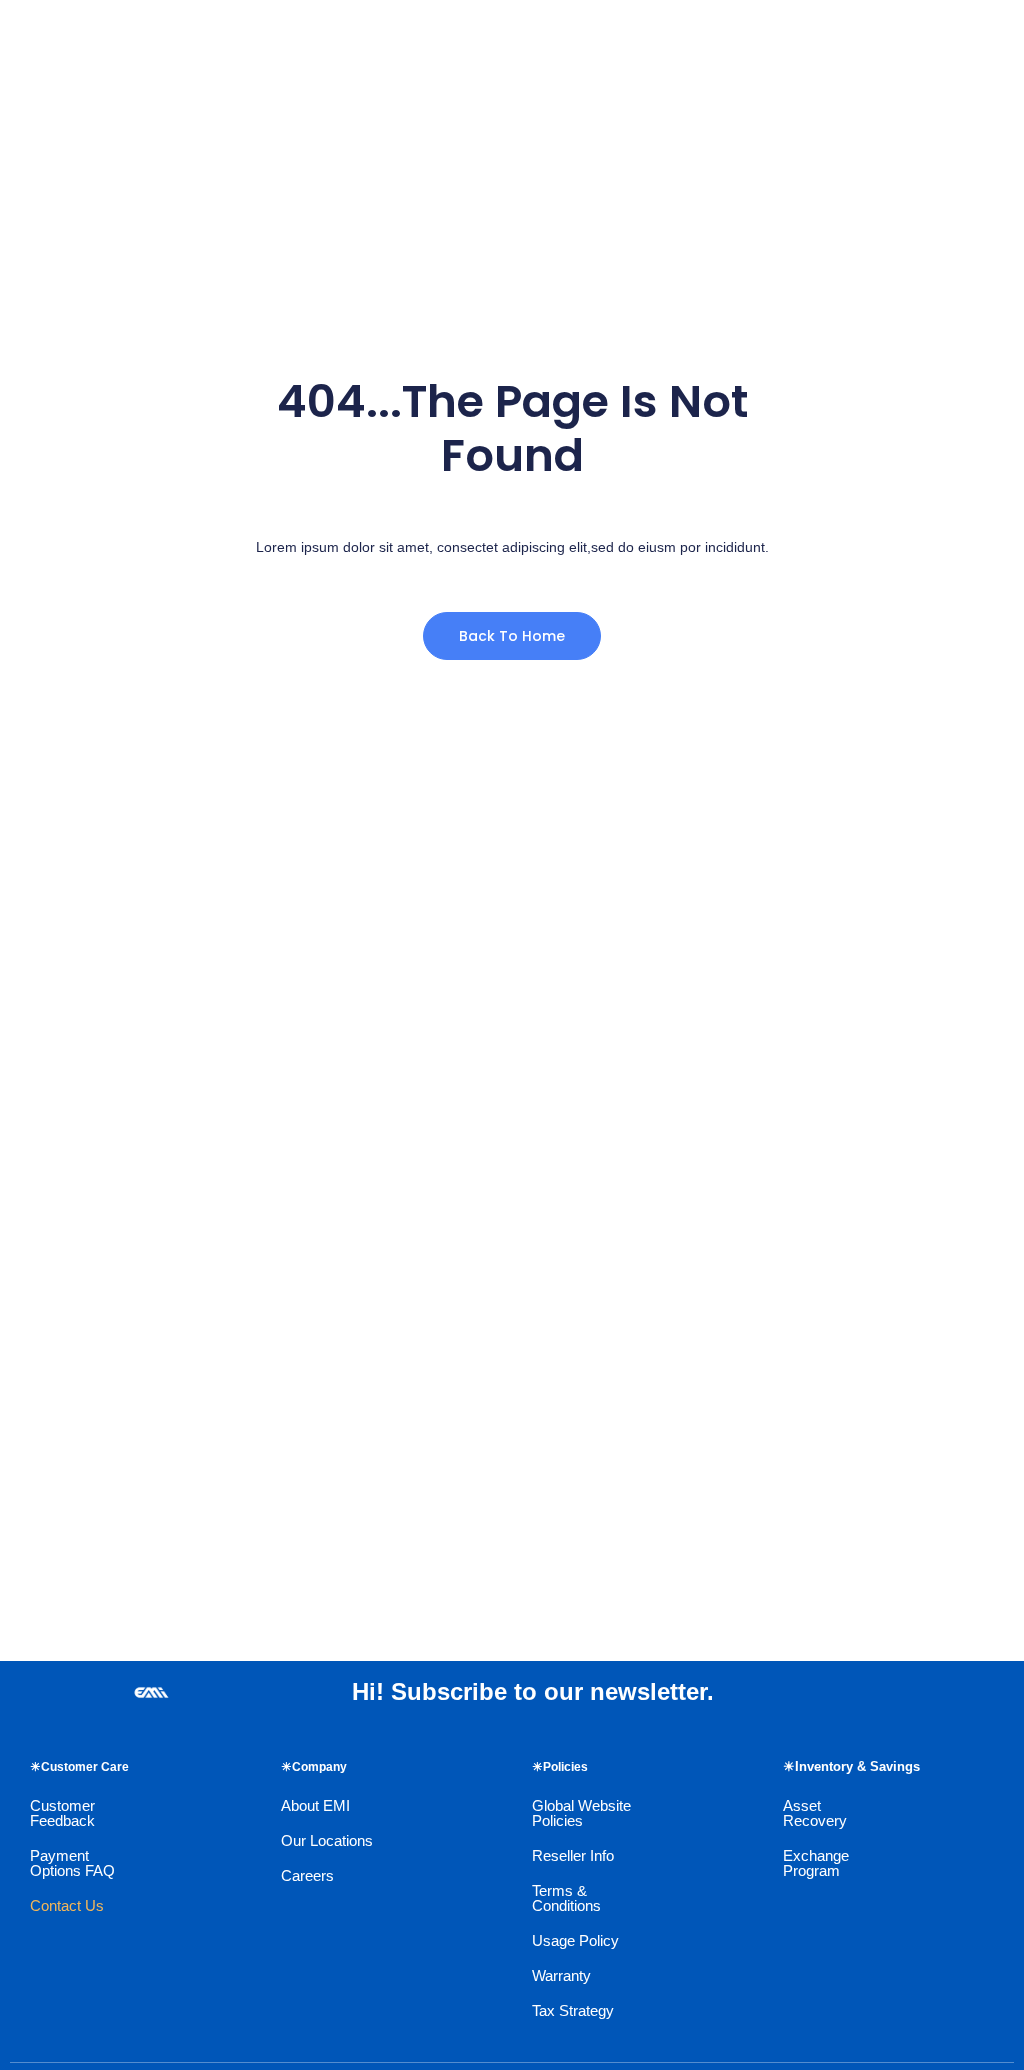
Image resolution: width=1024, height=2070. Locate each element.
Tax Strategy (573, 2010)
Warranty (561, 1975)
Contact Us (67, 1905)
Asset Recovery (815, 1813)
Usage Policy (575, 1940)
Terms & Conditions (566, 1898)
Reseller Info (573, 1855)
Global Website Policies (581, 1813)
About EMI (315, 1805)
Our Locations (327, 1840)
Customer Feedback (62, 1813)
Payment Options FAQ (72, 1863)
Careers (307, 1875)
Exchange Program (816, 1863)
